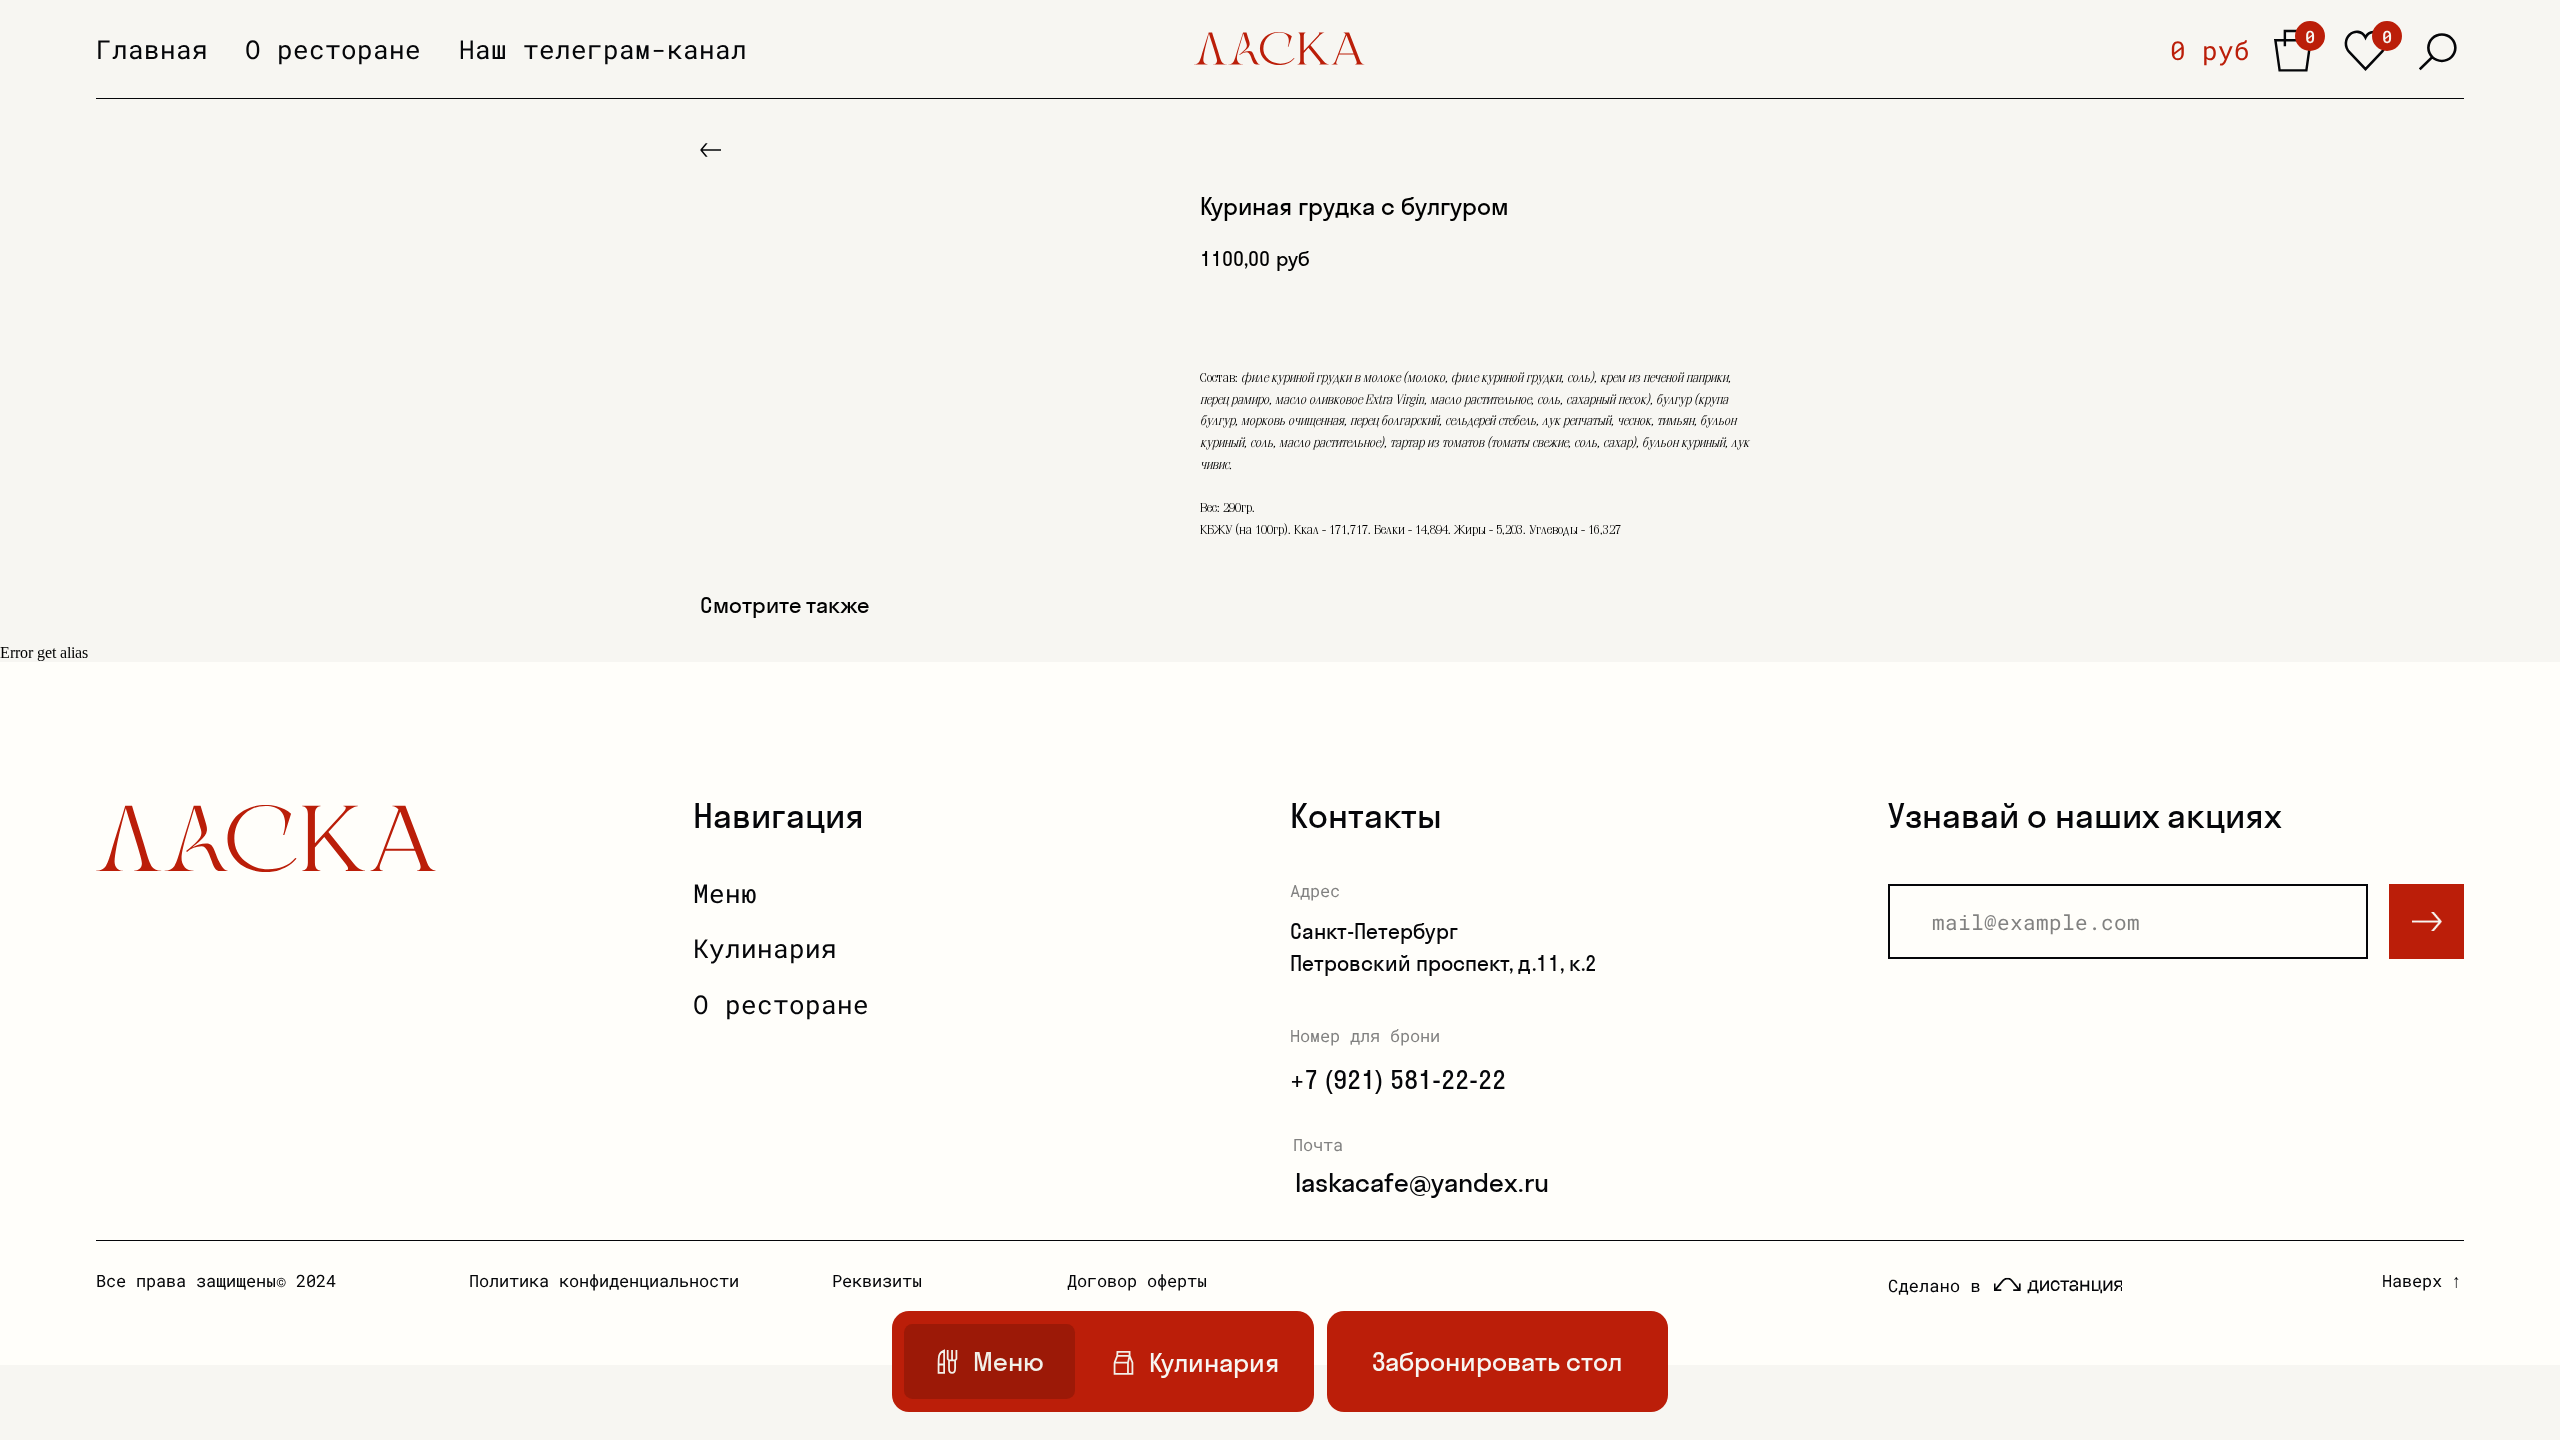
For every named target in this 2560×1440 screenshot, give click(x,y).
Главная (152, 49)
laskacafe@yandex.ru (1422, 1182)
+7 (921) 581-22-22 (1398, 1079)
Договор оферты (1137, 1280)
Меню (725, 893)
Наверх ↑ (2421, 1280)
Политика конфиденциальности (604, 1280)
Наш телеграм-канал (603, 49)
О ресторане (333, 49)
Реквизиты (877, 1280)
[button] (1497, 1361)
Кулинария (765, 948)
